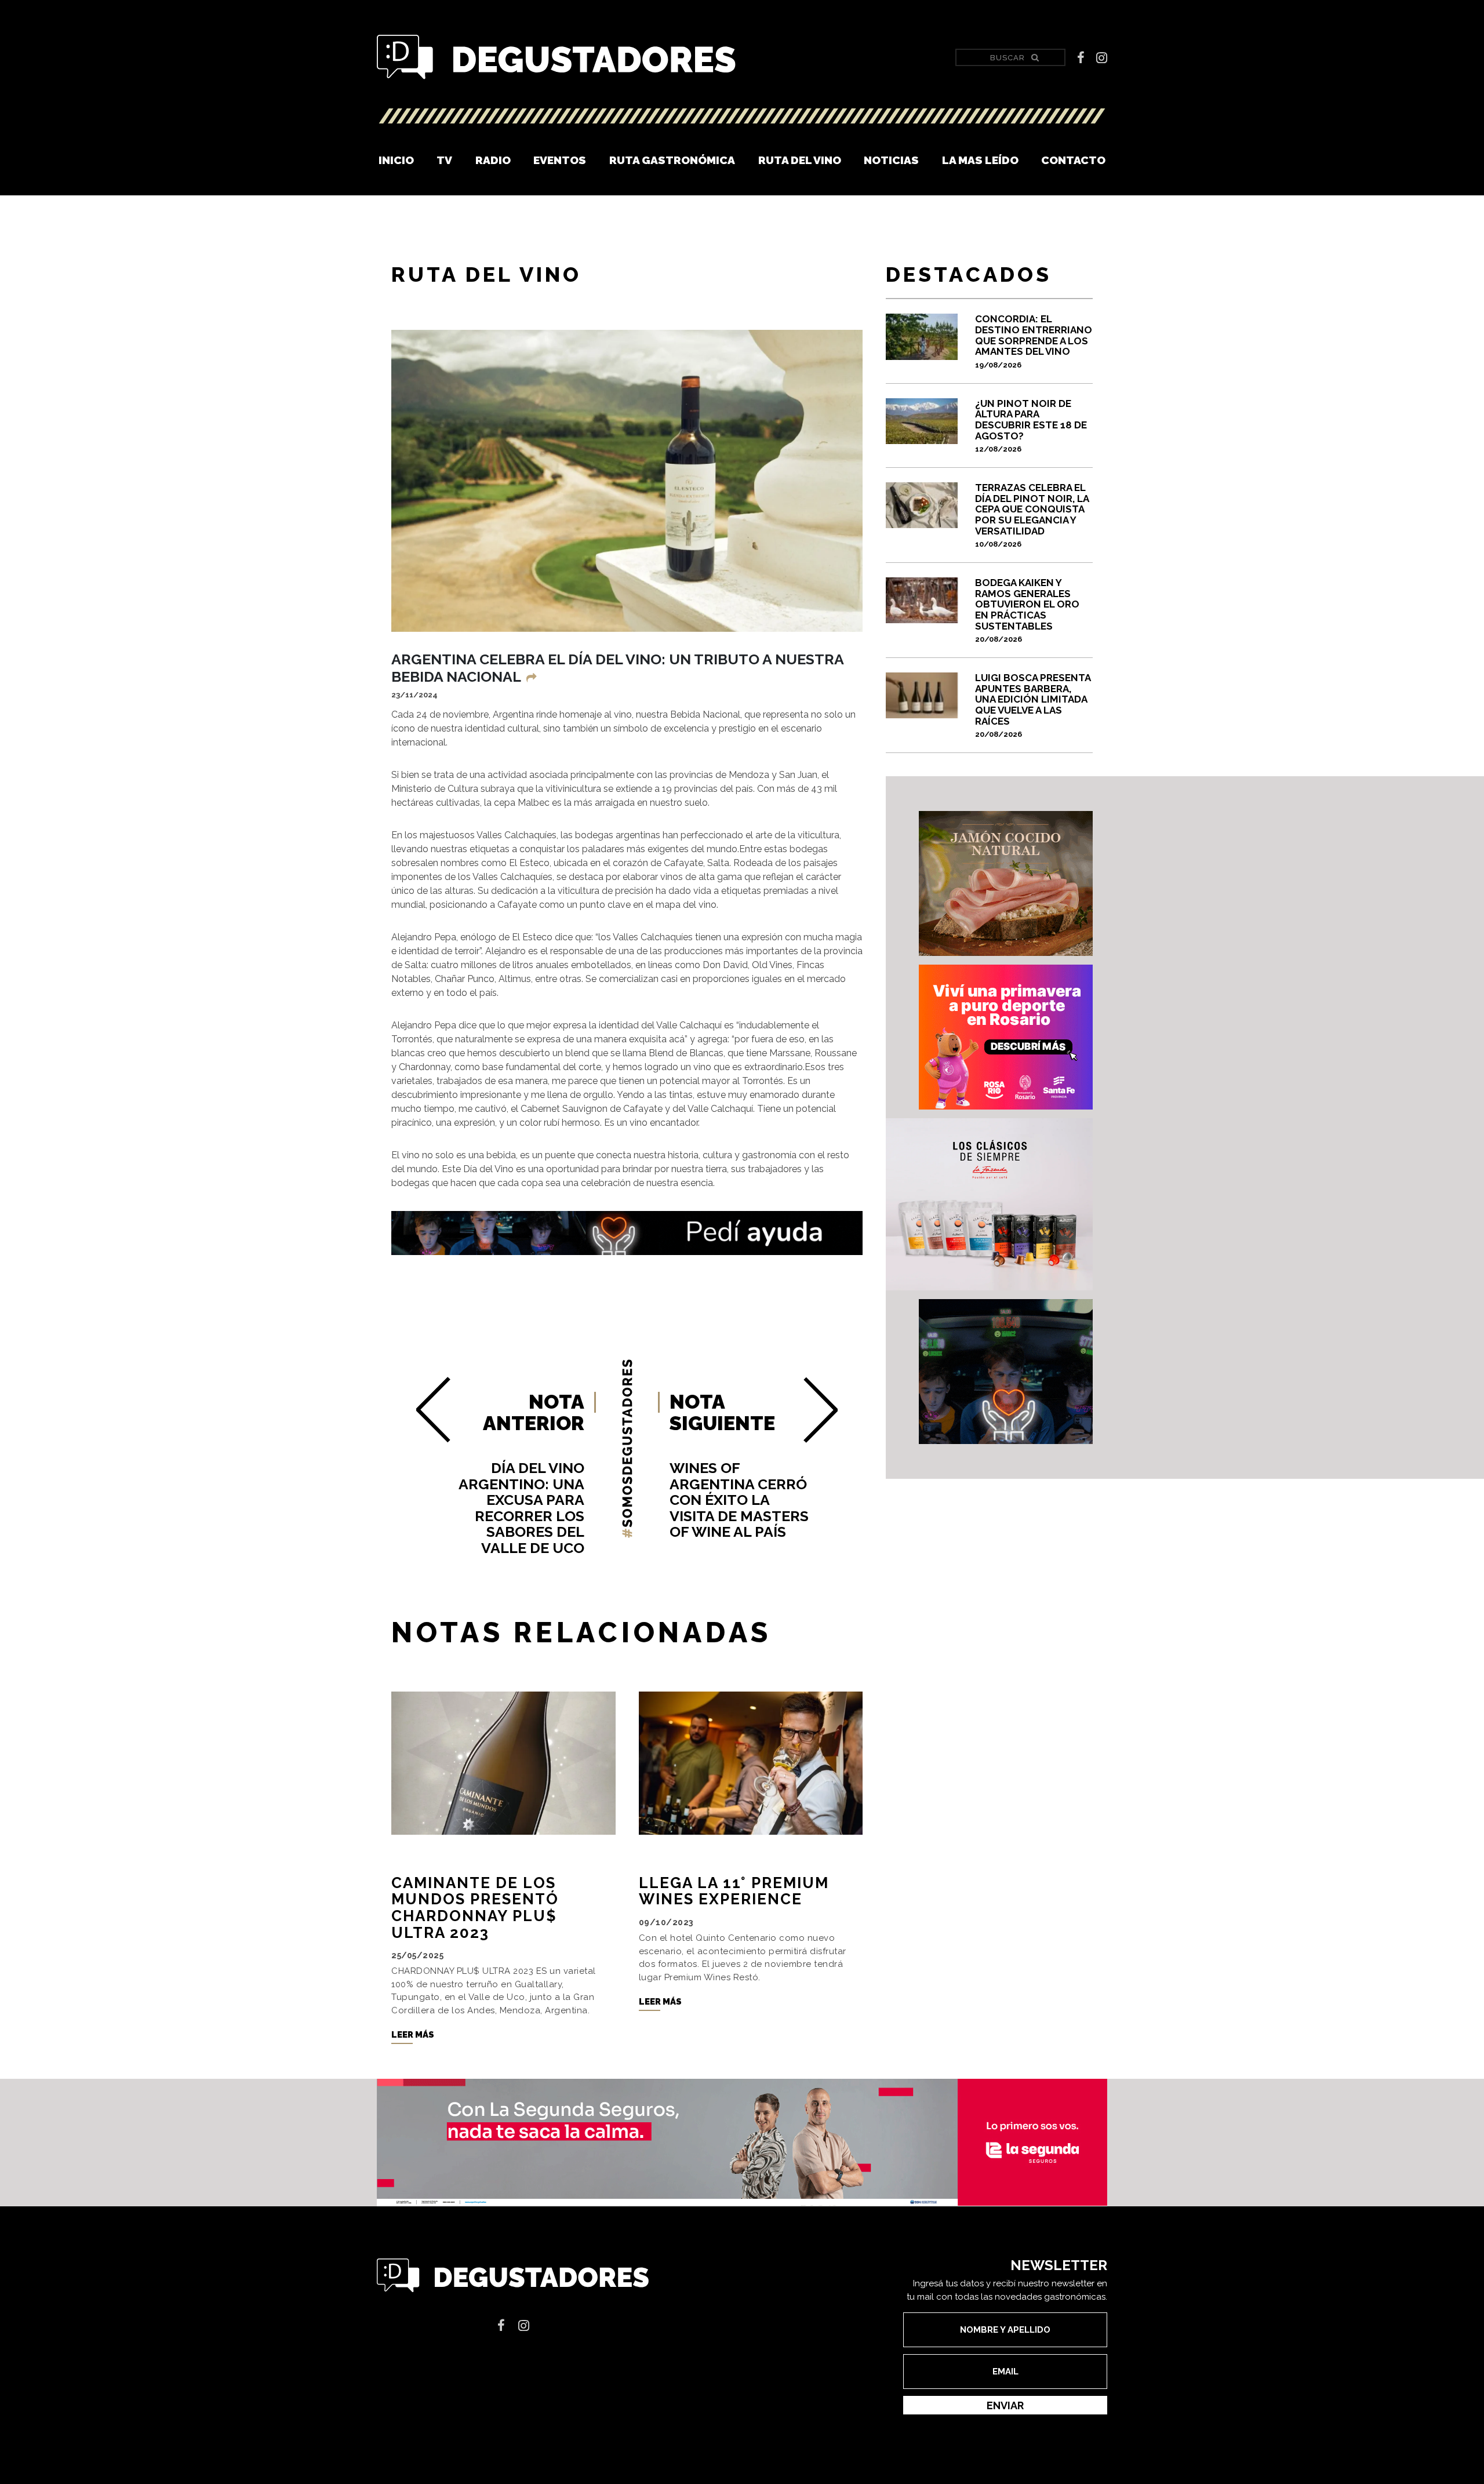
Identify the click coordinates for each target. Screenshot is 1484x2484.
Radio (493, 160)
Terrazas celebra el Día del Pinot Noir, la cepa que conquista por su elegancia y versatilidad (1032, 515)
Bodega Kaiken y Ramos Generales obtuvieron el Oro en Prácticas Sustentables (1027, 610)
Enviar (1005, 2405)
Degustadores (556, 58)
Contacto (1073, 160)
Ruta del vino (800, 160)
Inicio (396, 160)
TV (444, 160)
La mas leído (980, 160)
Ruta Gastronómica (672, 160)
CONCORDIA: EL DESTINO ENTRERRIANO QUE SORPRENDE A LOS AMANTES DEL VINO (1034, 341)
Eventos (560, 160)
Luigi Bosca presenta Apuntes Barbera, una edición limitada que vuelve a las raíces (1033, 705)
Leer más (413, 2035)
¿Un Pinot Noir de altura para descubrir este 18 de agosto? (1031, 425)
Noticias (891, 160)
